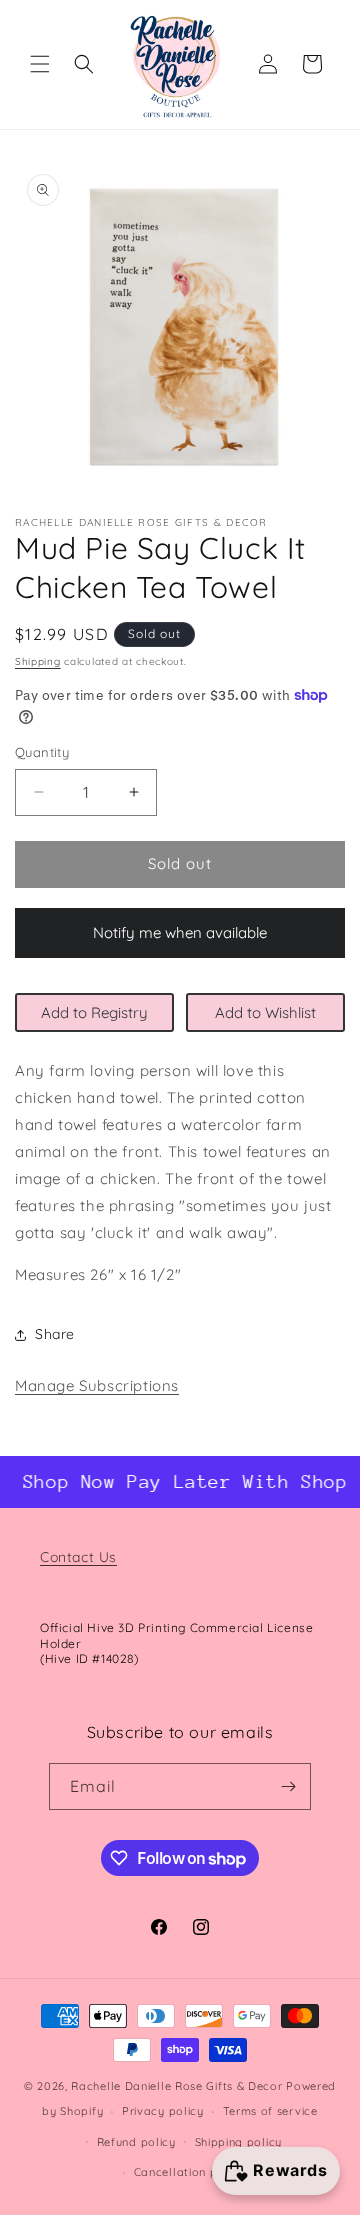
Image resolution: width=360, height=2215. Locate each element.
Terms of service (270, 2111)
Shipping (38, 661)
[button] (40, 64)
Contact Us (78, 1557)
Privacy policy (163, 2111)
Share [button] (55, 1334)
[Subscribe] (288, 1786)
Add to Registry (94, 1012)
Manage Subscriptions (97, 1385)
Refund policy (136, 2142)
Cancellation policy (189, 2172)
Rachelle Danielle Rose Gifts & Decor (176, 2086)
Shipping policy (239, 2142)
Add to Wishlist (265, 1012)
